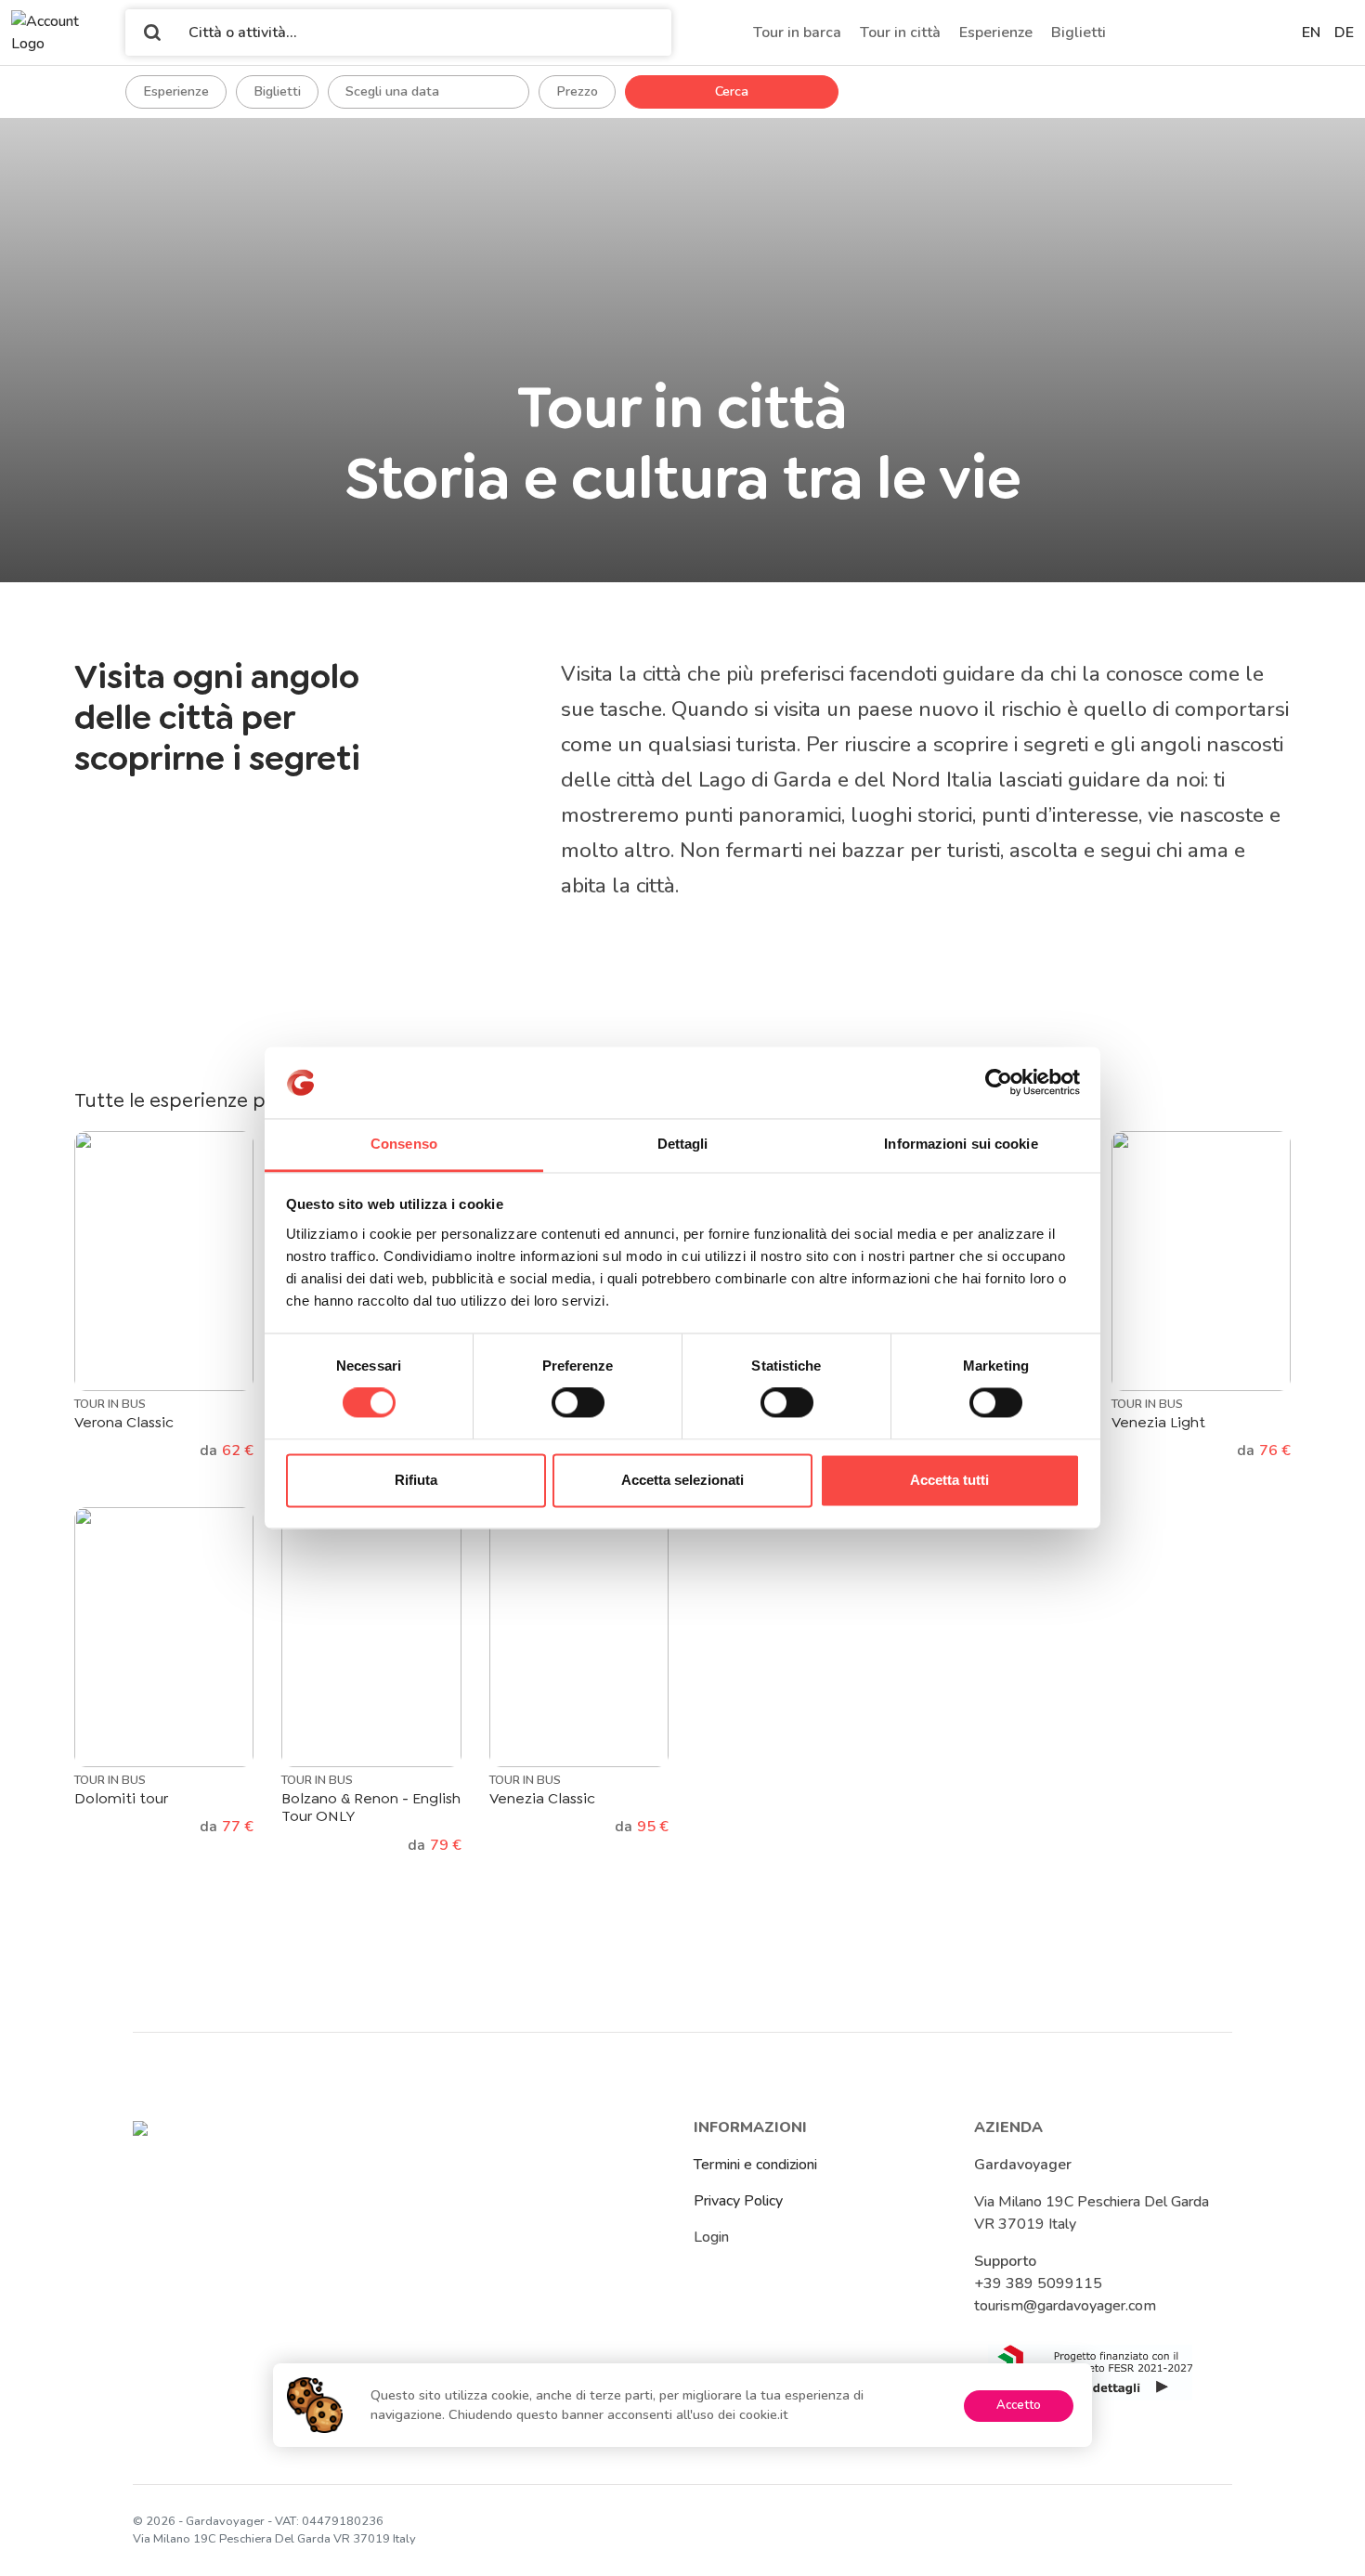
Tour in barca (797, 33)
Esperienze (996, 33)
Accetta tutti (949, 1480)
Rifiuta (416, 1480)
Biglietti (1079, 33)
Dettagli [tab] (683, 1144)
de (1344, 33)
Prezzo (577, 91)
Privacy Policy (738, 2201)
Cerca (732, 91)
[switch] (578, 1403)
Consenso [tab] (404, 1144)
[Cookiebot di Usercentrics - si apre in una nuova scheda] (999, 1083)
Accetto (1019, 2405)
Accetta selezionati (682, 1480)
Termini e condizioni (755, 2165)
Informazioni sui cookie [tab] (961, 1144)
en (1311, 33)
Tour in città (900, 33)
